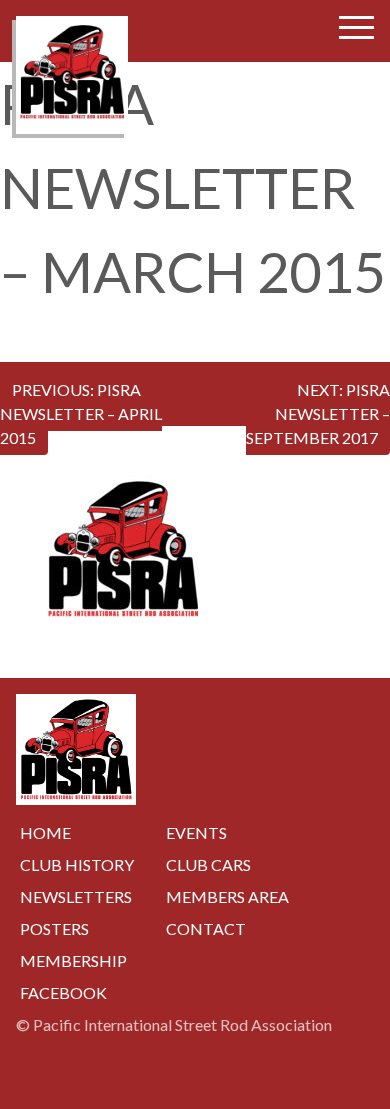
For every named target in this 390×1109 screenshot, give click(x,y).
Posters (54, 928)
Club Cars (208, 864)
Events (196, 832)
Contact (206, 928)
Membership (73, 960)
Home (45, 832)
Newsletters (76, 896)
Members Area (227, 896)
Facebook (63, 992)
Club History (77, 864)
